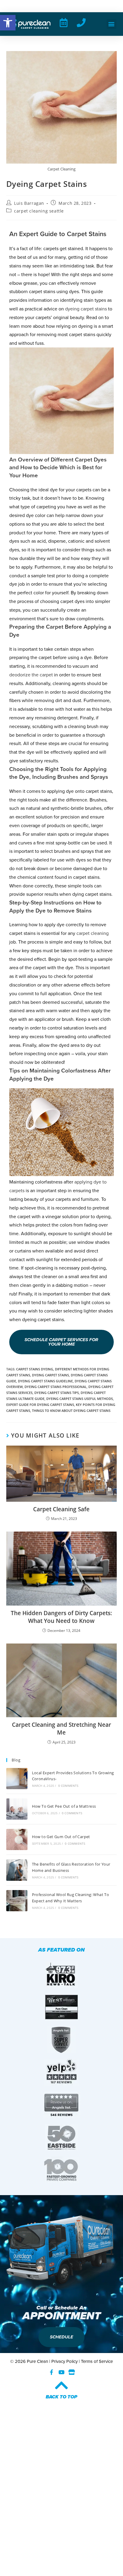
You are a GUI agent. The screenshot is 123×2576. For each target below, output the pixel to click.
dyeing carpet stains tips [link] (57, 1393)
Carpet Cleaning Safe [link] (61, 1509)
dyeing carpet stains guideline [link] (45, 1381)
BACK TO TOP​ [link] (61, 2397)
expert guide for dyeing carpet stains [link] (40, 1405)
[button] (112, 24)
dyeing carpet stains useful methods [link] (80, 1399)
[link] (8, 23)
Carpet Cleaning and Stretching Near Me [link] (61, 1729)
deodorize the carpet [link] (31, 675)
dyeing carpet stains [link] (86, 309)
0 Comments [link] (68, 1786)
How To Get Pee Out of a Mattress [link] (64, 1806)
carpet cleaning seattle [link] (39, 211)
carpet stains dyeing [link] (35, 1369)
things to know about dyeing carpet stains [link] (71, 1411)
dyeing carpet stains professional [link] (56, 1387)
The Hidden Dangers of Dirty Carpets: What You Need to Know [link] (61, 1617)
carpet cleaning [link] (93, 933)
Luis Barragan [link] (29, 203)
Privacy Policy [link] (64, 2361)
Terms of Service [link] (97, 2361)
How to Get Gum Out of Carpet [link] (61, 1837)
